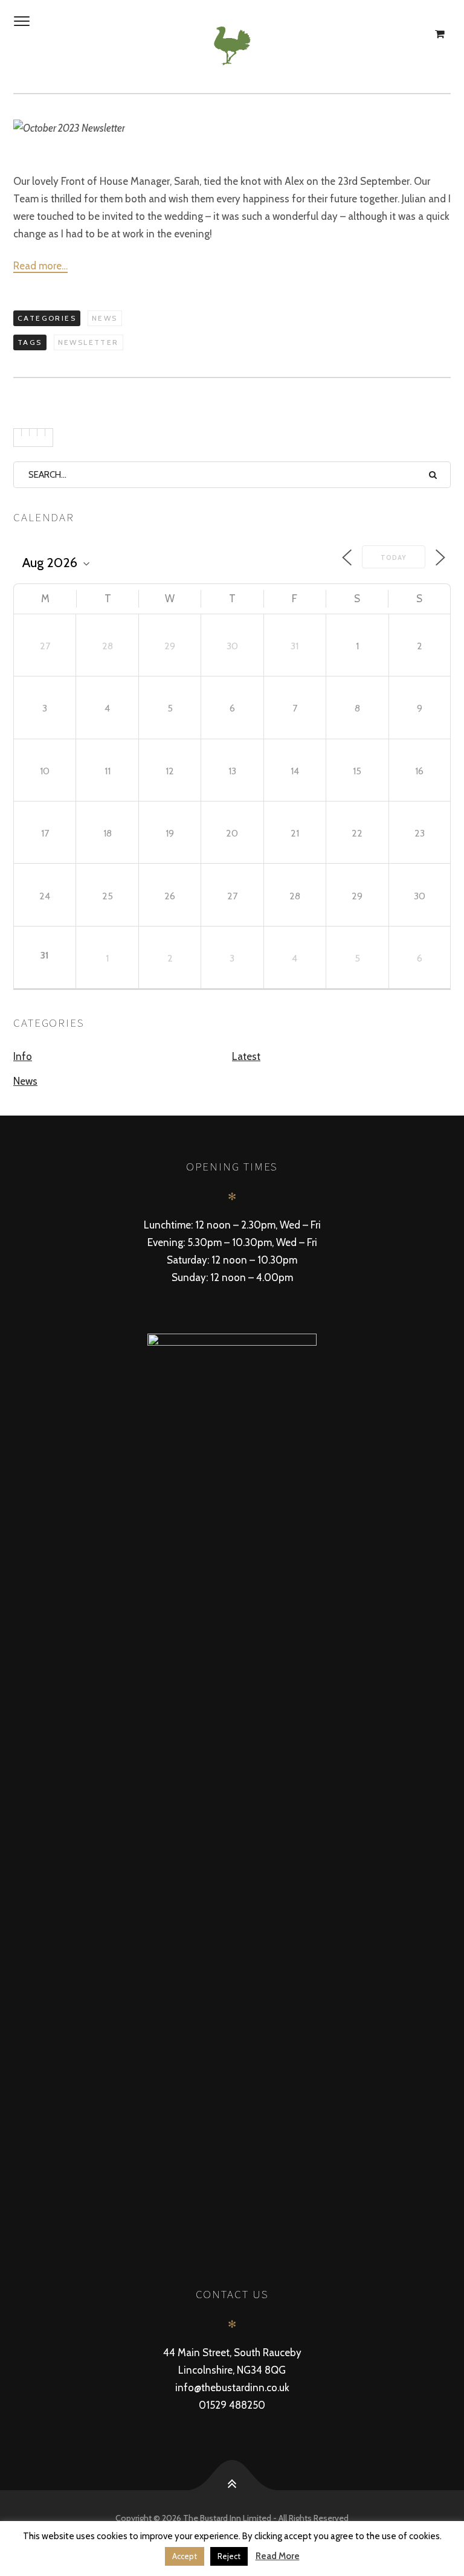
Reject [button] (229, 2556)
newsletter (89, 342)
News (105, 318)
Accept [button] (185, 2556)
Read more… (40, 266)
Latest (246, 1056)
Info (23, 1056)
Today (394, 557)
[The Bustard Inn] (232, 46)
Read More (278, 2556)
